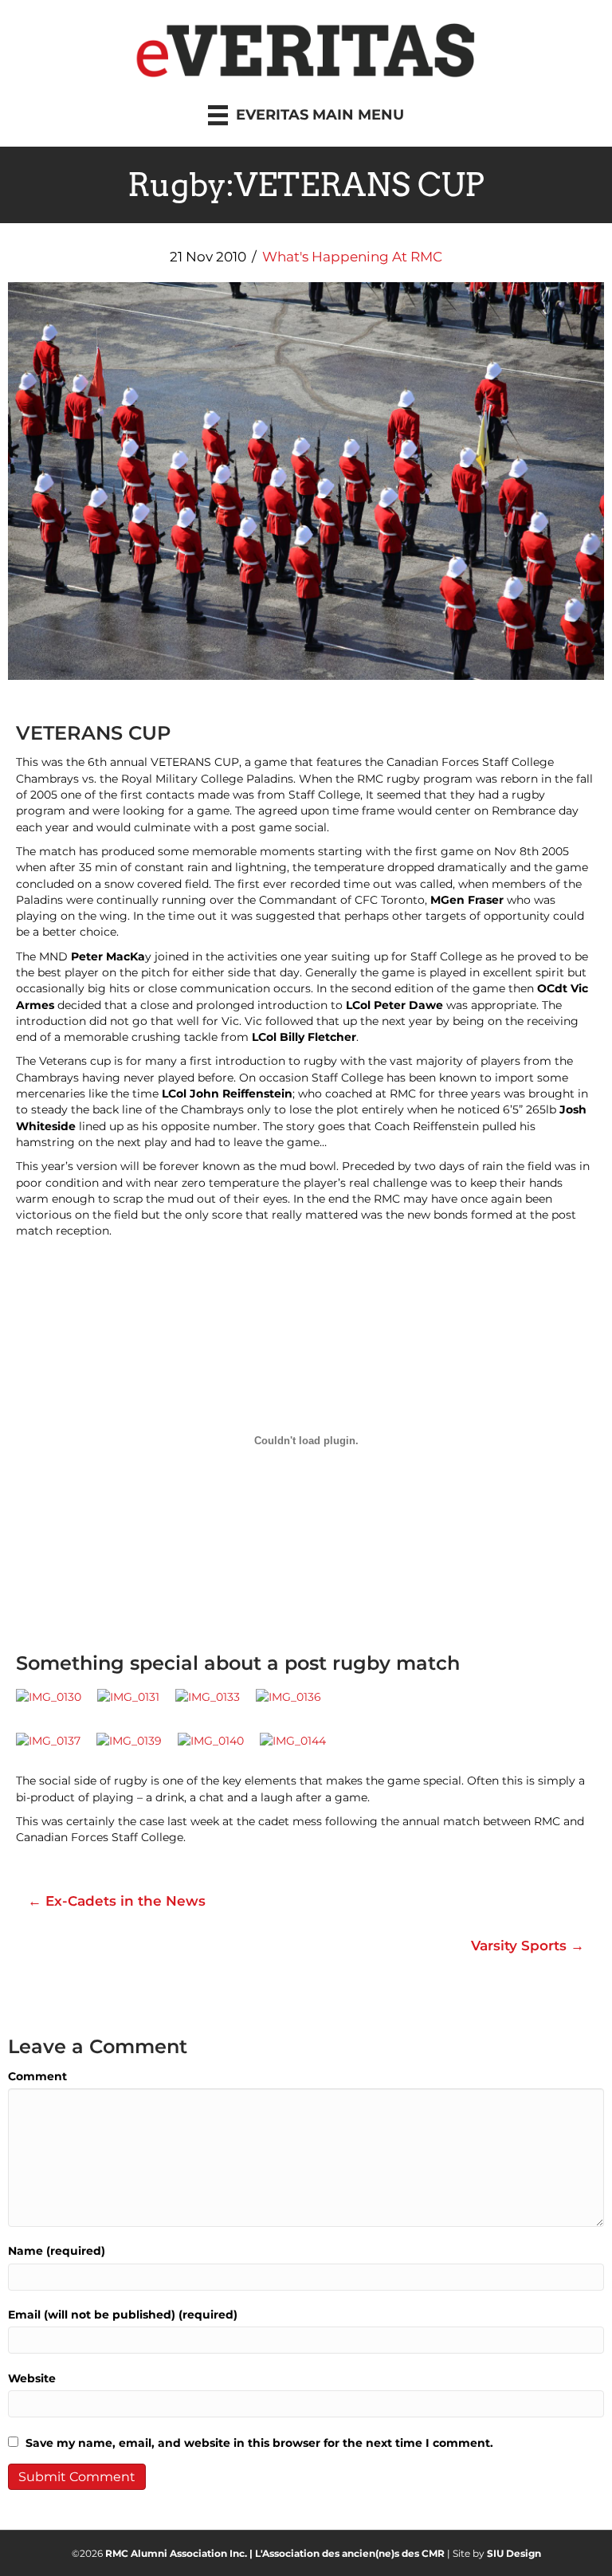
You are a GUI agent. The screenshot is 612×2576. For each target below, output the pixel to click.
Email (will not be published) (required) (123, 2315)
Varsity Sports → (528, 1946)
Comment (37, 2076)
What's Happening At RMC (352, 257)
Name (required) (57, 2251)
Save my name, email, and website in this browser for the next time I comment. (259, 2443)
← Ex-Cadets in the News (117, 1901)
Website (32, 2378)
